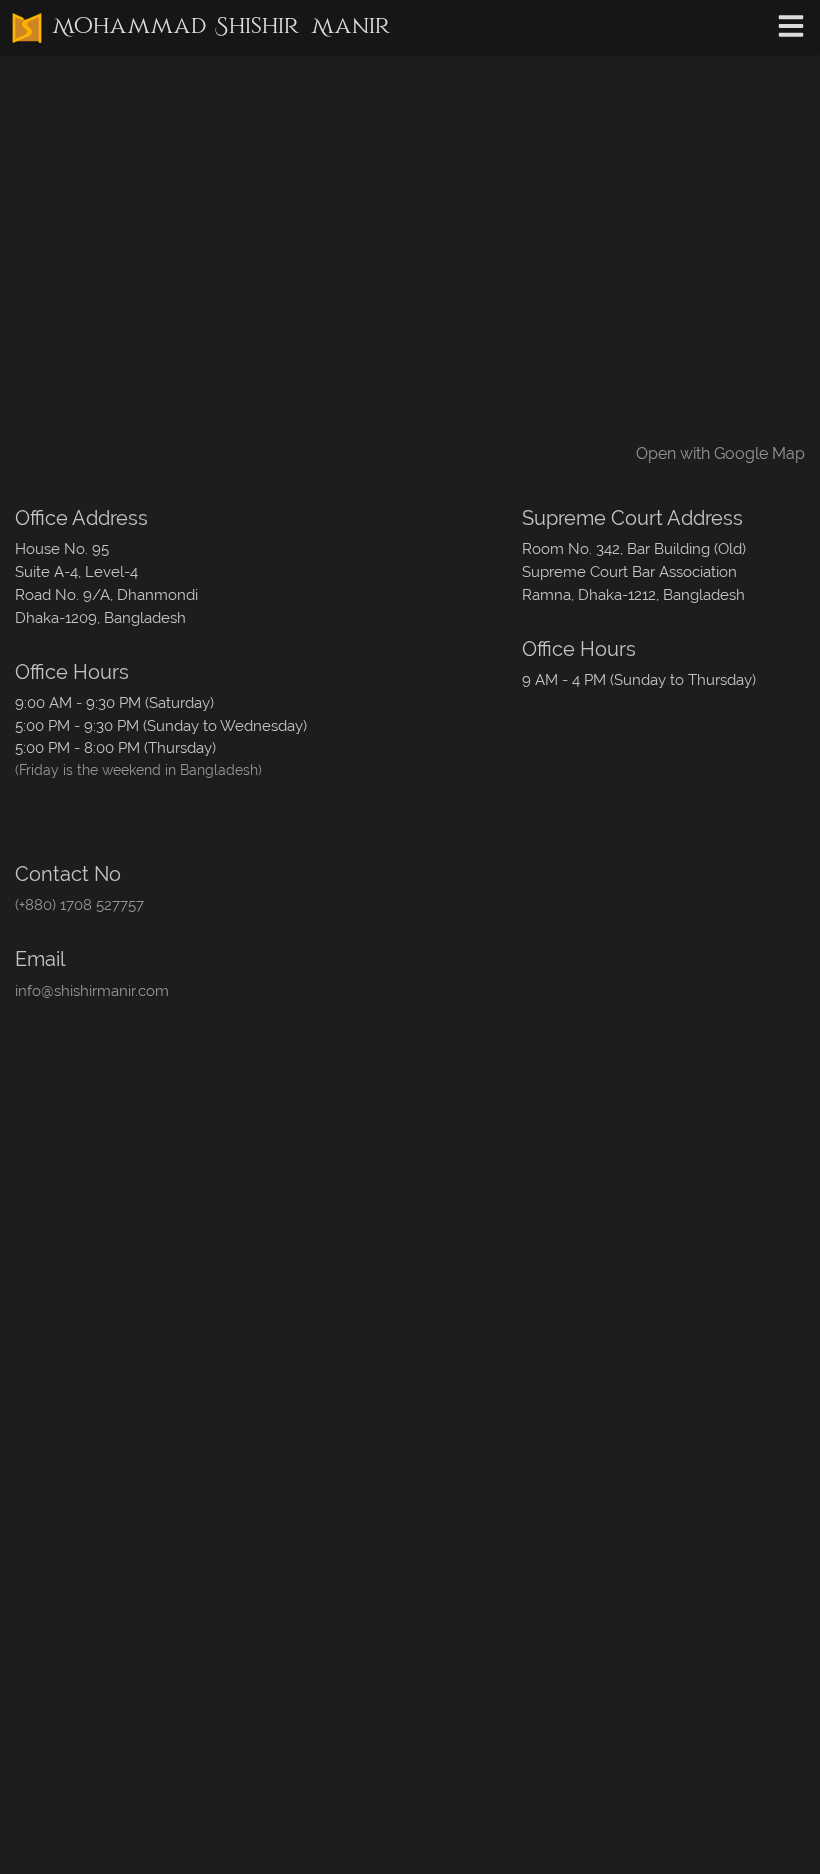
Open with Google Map (720, 453)
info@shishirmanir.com (92, 991)
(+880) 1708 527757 (79, 905)
